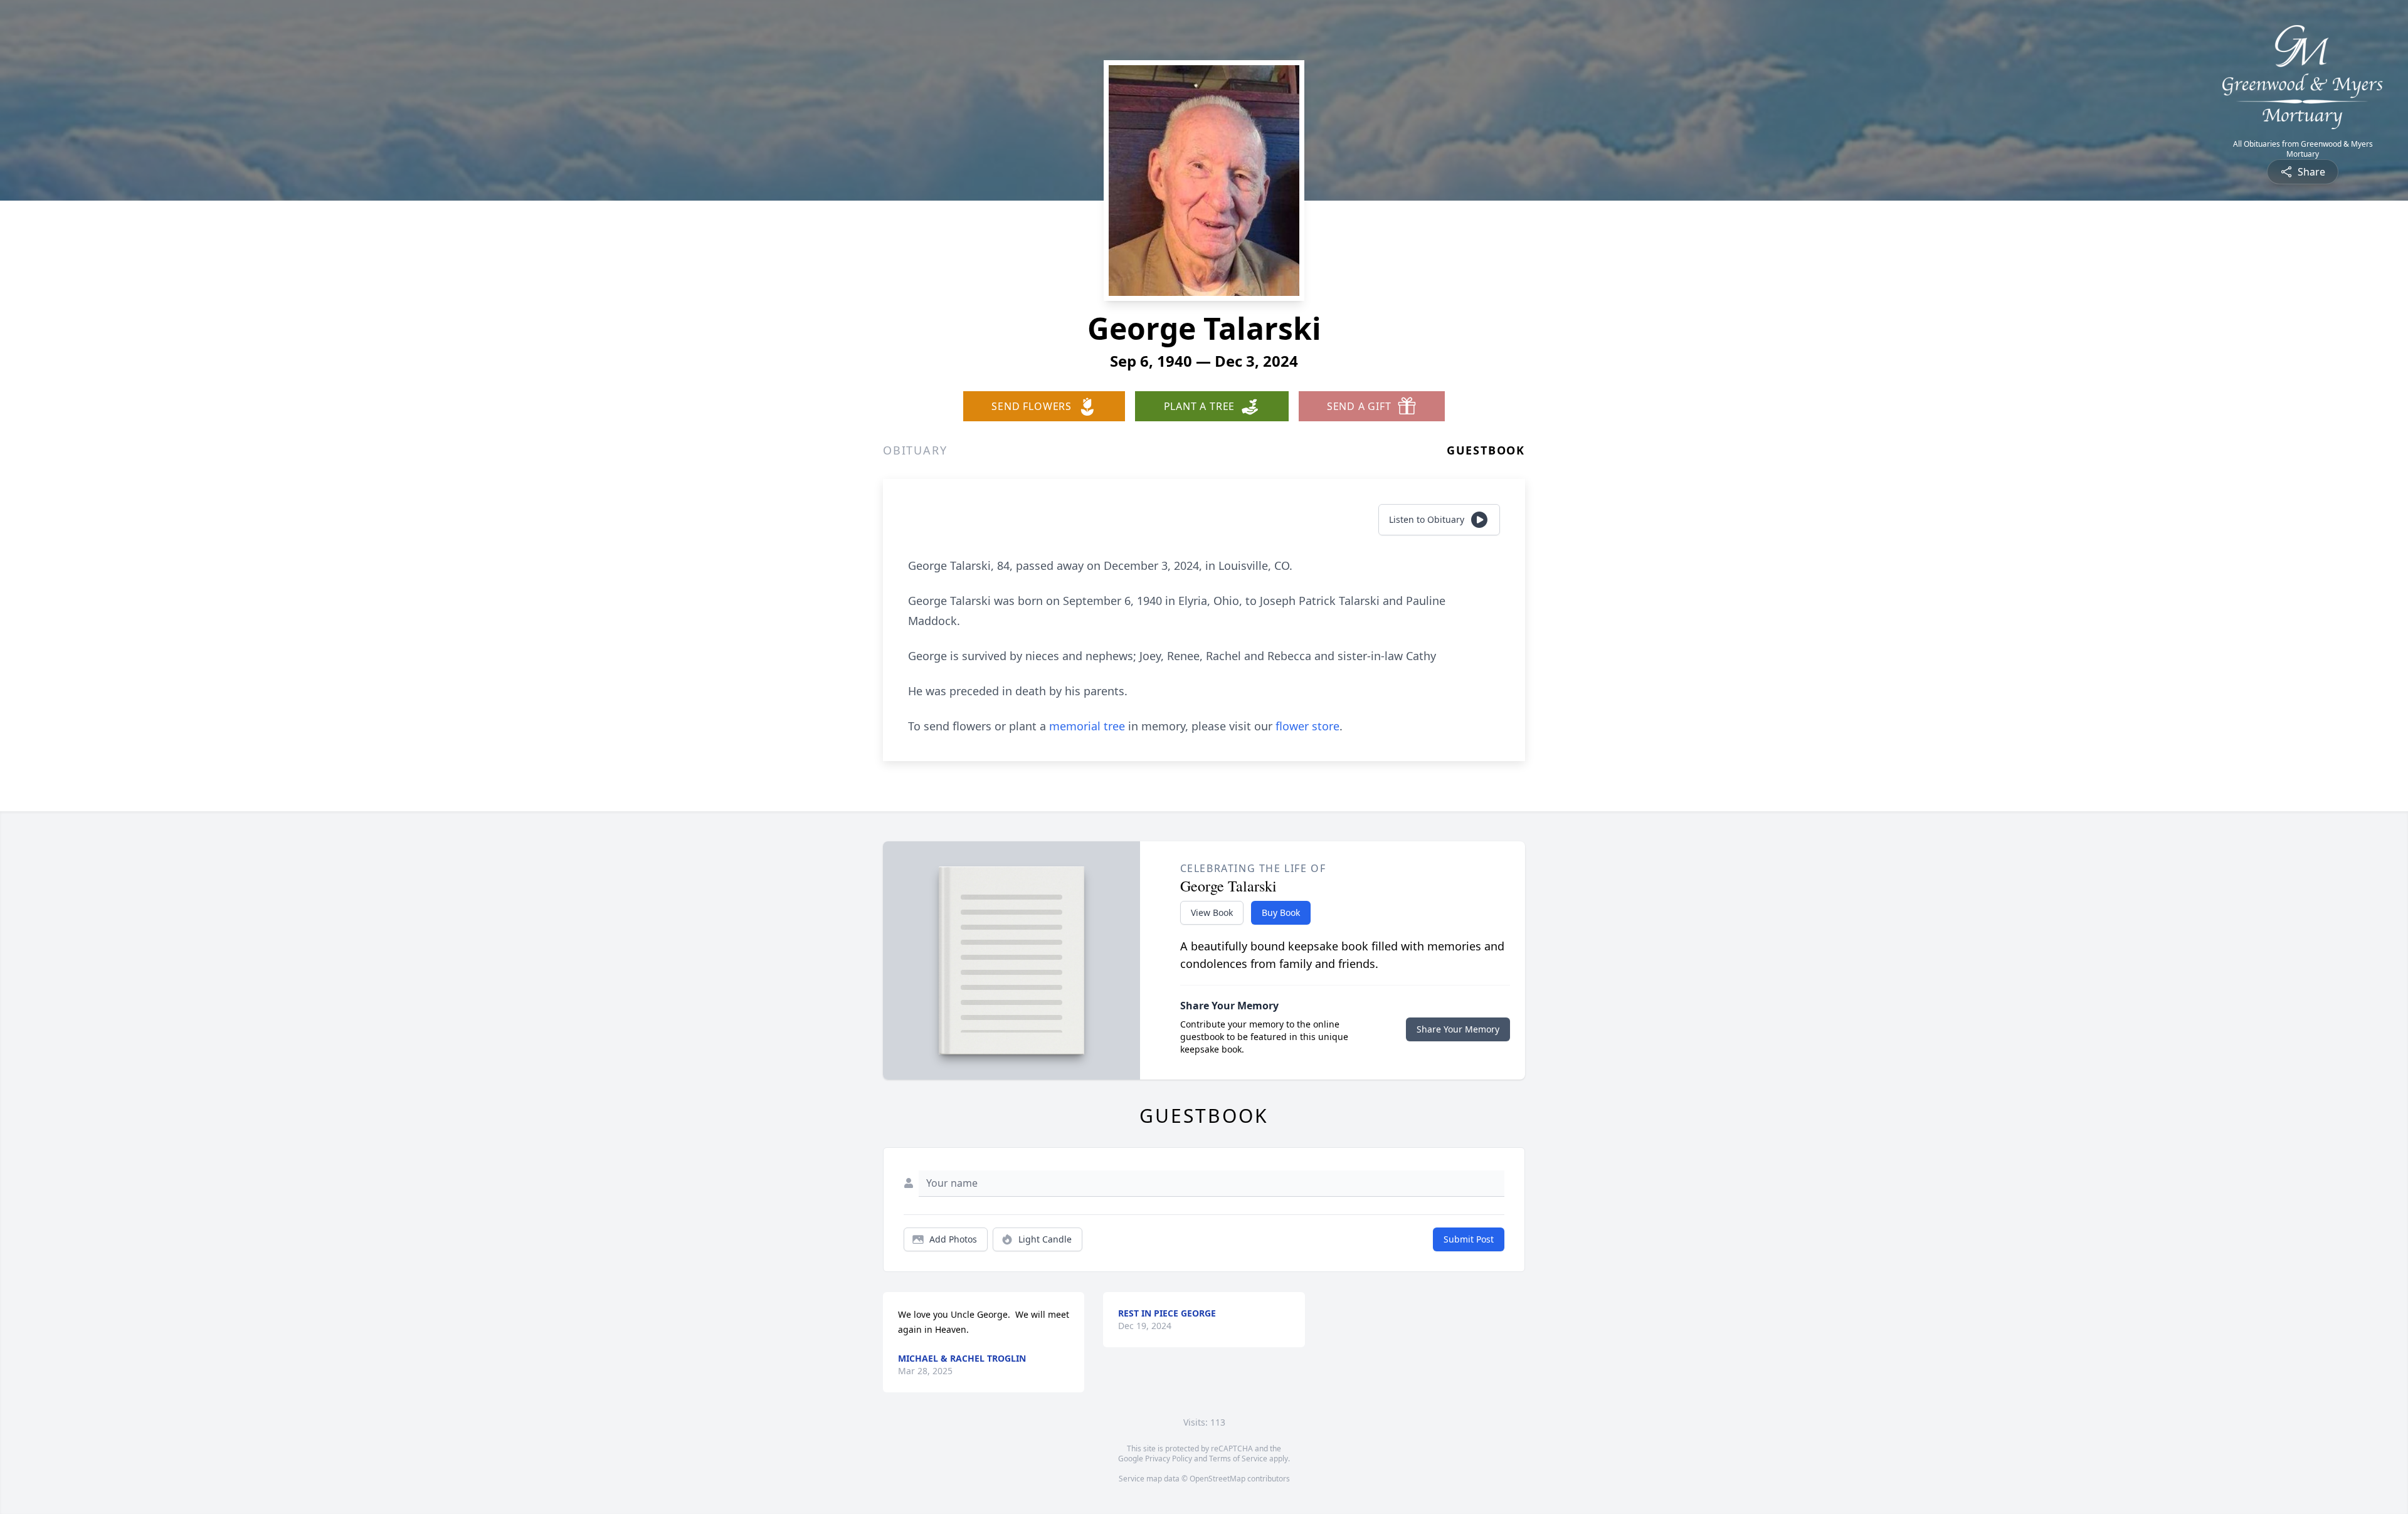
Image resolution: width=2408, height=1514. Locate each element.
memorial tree (1087, 726)
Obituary (915, 450)
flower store (1307, 726)
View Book (1212, 912)
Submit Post (1469, 1239)
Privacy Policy (1169, 1459)
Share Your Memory (1458, 1029)
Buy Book (1281, 912)
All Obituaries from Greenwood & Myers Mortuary (2303, 149)
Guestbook (1486, 450)
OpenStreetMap (1217, 1479)
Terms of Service (1238, 1459)
